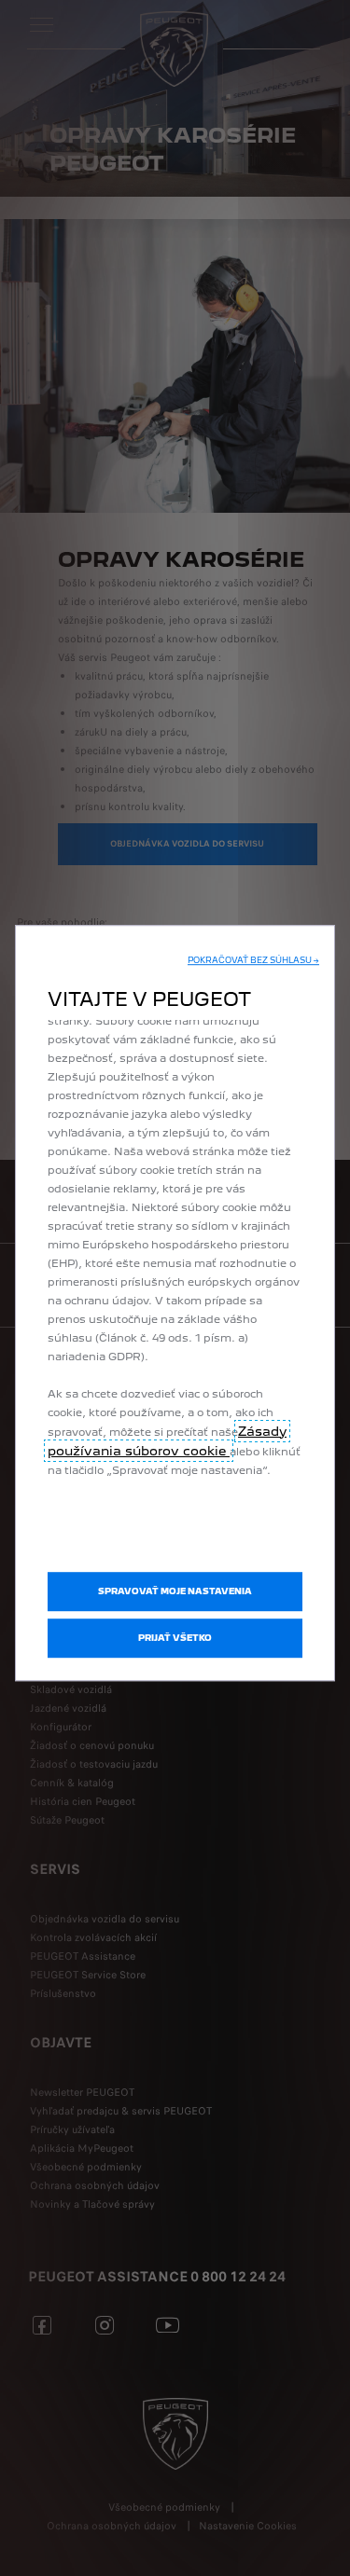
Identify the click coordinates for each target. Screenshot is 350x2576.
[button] (253, 960)
